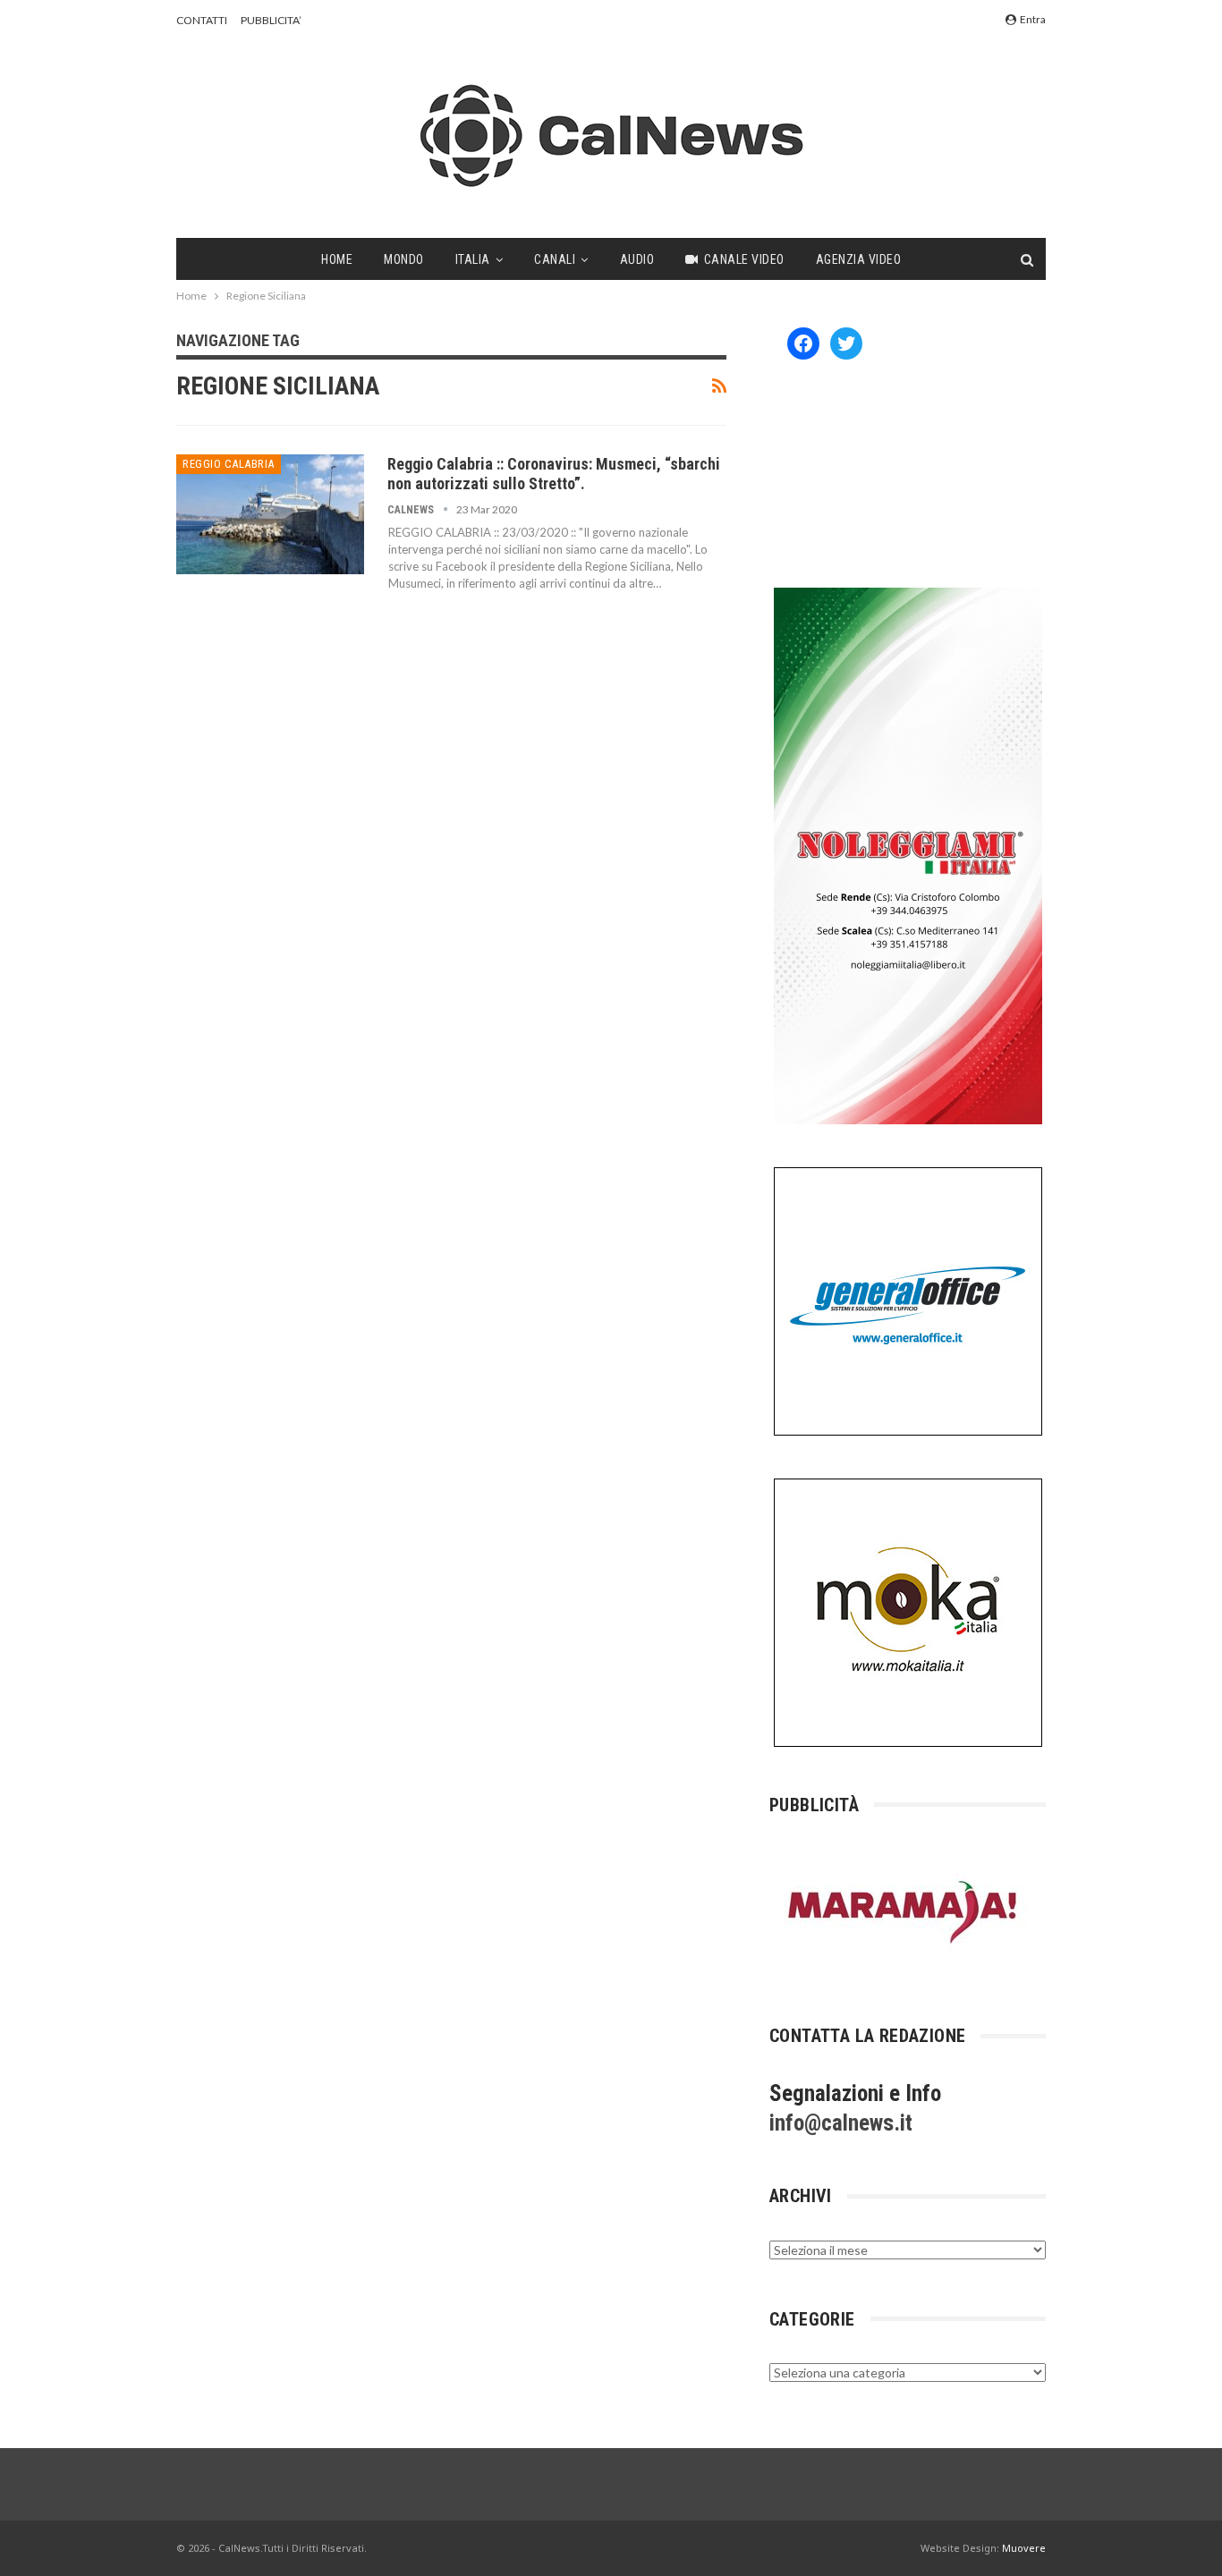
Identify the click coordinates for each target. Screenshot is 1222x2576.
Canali (555, 259)
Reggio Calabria (229, 464)
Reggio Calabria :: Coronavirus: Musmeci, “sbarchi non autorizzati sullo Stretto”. (554, 474)
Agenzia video (859, 259)
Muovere (1024, 2548)
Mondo (404, 259)
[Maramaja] (904, 1912)
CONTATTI (202, 20)
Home (337, 259)
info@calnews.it (841, 2123)
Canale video (744, 259)
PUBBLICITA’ (271, 20)
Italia (473, 259)
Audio (637, 259)
